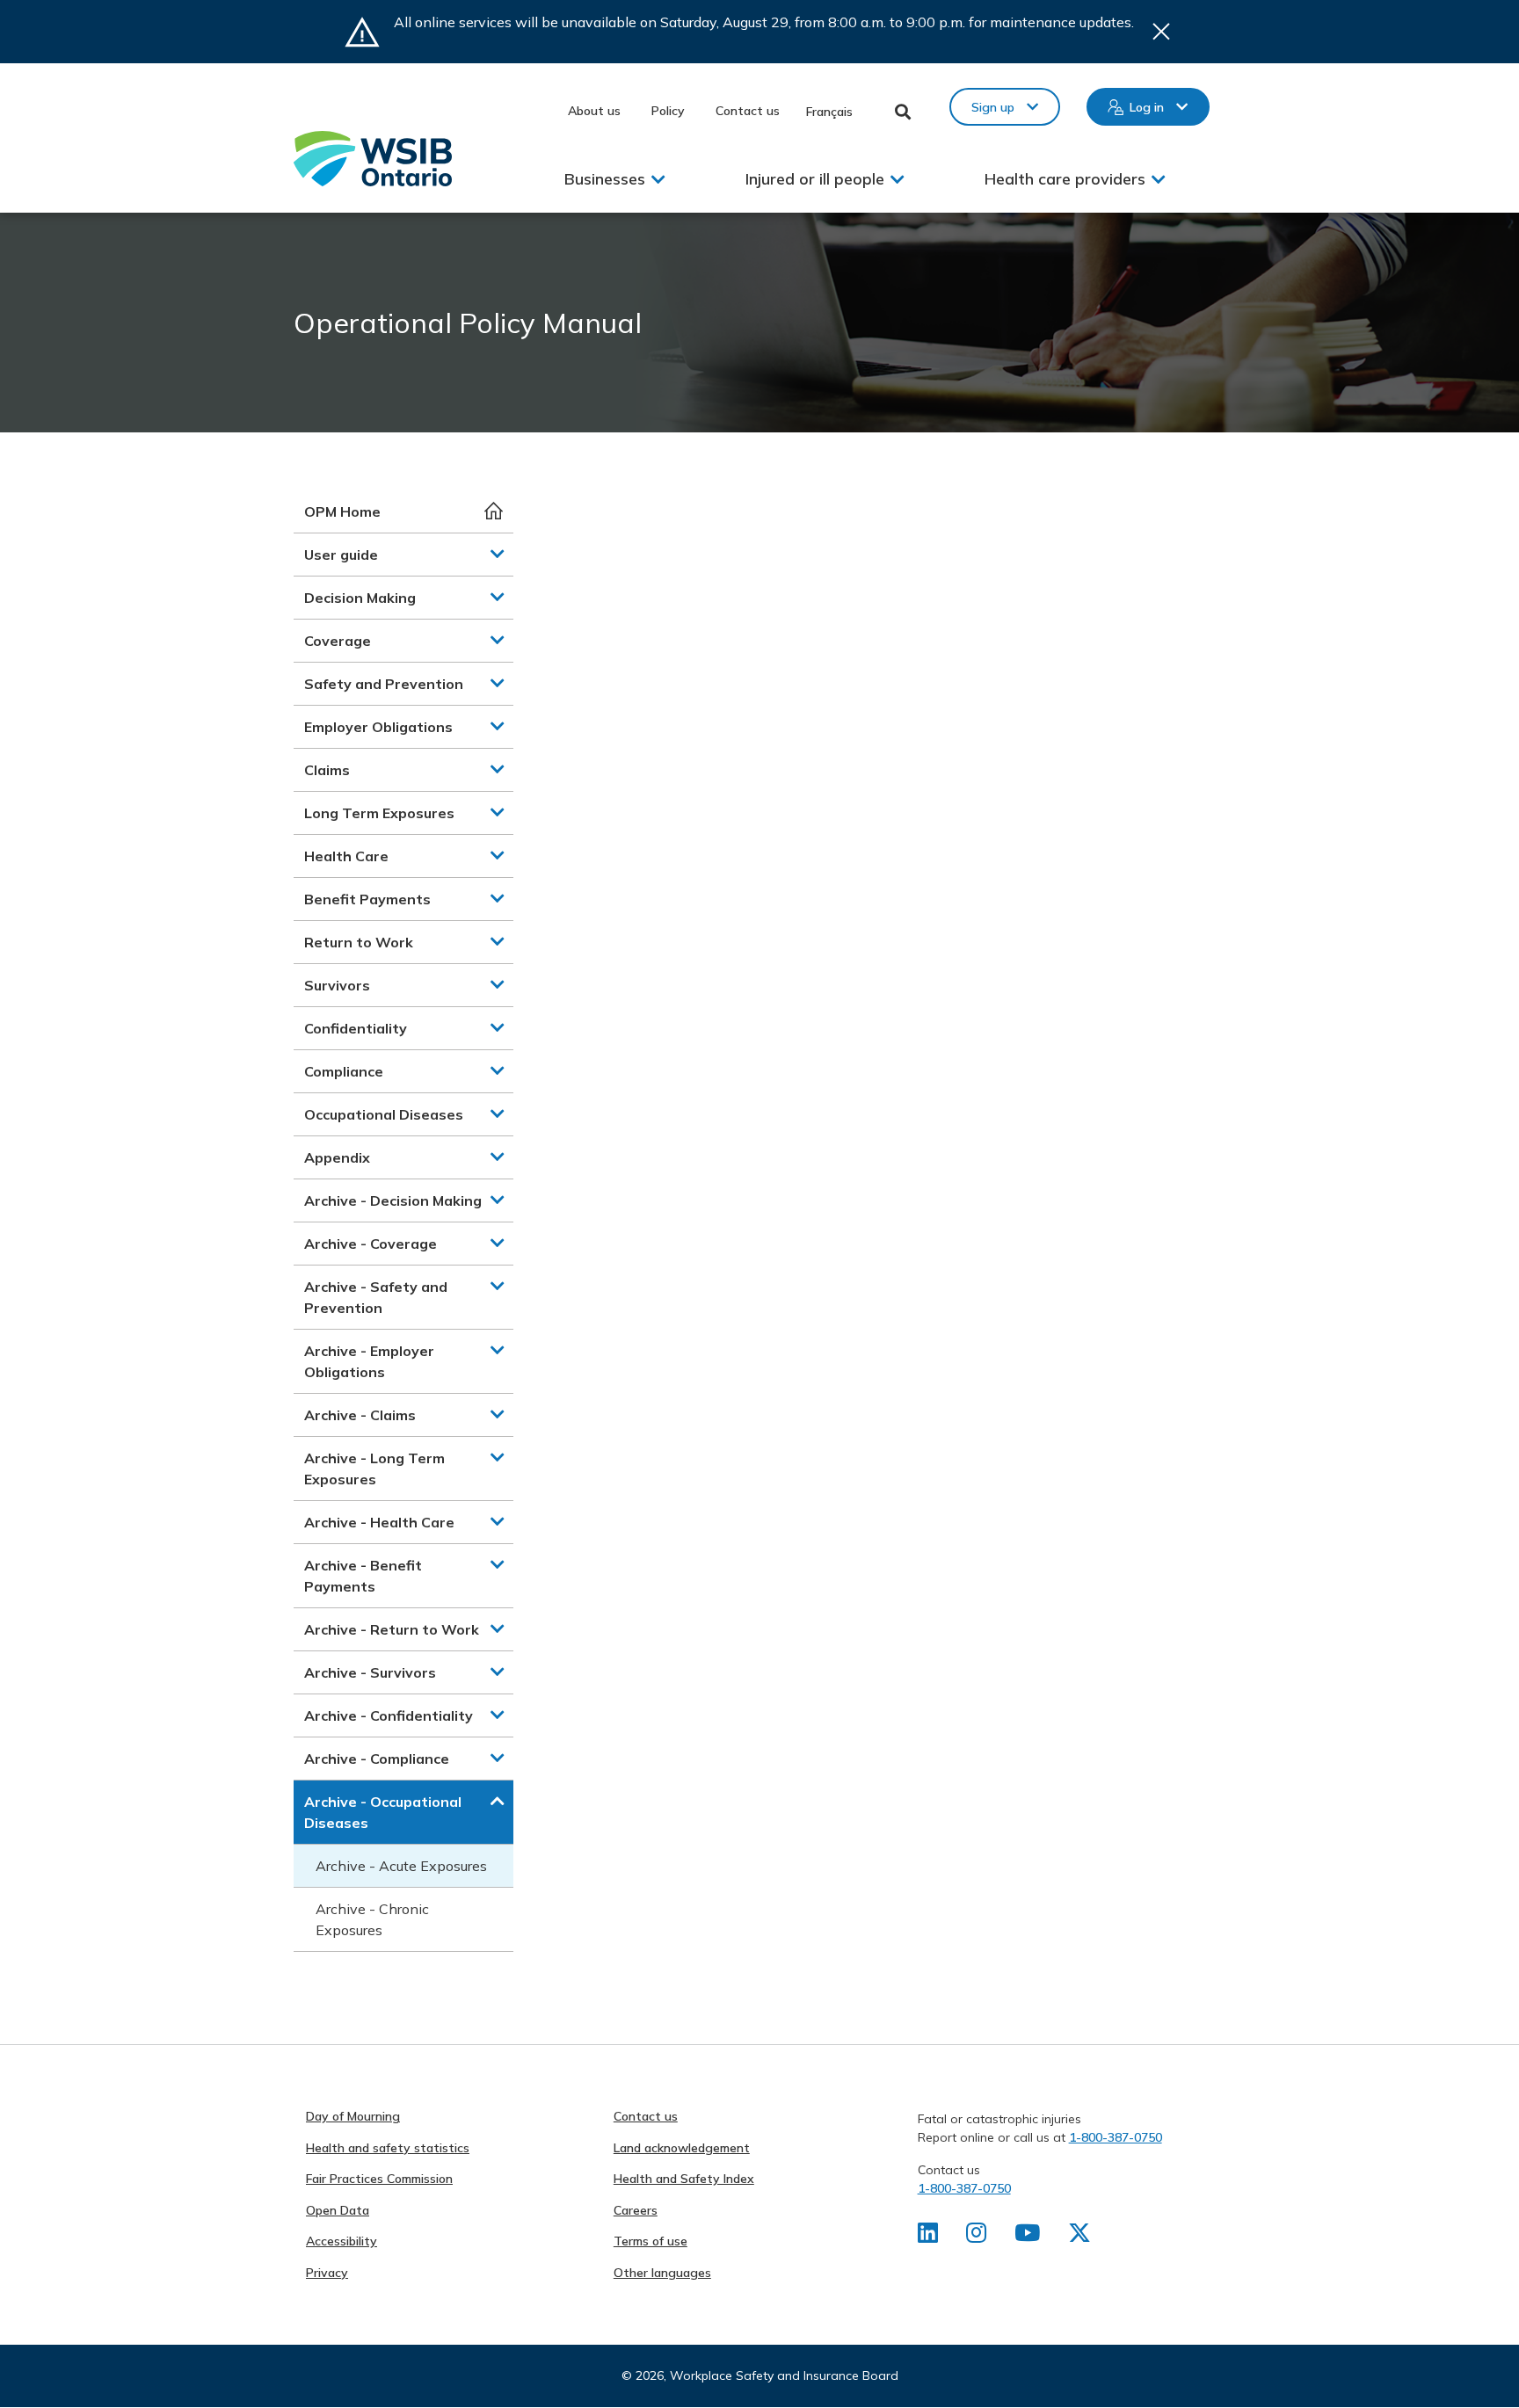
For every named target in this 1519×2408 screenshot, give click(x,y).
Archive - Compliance (377, 1759)
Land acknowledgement (682, 2148)
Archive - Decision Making (393, 1200)
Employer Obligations (378, 727)
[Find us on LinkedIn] (928, 2237)
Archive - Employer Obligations (369, 1361)
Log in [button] (1147, 107)
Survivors (337, 985)
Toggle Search (903, 112)
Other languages (662, 2273)
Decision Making (360, 598)
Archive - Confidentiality (389, 1715)
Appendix (337, 1157)
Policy (668, 111)
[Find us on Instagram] (976, 2237)
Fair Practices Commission (379, 2179)
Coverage (338, 641)
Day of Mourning (353, 2116)
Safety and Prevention (384, 684)
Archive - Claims (360, 1415)
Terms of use (650, 2241)
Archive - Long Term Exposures (374, 1469)
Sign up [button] (993, 107)
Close (1161, 32)
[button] (498, 554)
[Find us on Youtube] (1027, 2237)
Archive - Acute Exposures (401, 1866)
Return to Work (359, 942)
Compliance (344, 1071)
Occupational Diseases (384, 1114)
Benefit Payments (367, 899)
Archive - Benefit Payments (363, 1576)
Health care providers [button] (1065, 179)
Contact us (748, 111)
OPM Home (342, 511)
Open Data (338, 2210)
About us (594, 111)
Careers (636, 2210)
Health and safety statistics (388, 2148)
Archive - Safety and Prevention (376, 1297)
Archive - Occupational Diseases (383, 1812)
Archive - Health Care (379, 1522)
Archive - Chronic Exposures (372, 1919)
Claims (327, 770)
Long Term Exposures (379, 813)
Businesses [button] (605, 179)
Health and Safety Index (684, 2179)
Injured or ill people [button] (815, 179)
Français (829, 112)
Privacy (327, 2273)
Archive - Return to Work (392, 1629)
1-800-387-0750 (1116, 2137)
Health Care (346, 856)
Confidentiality (356, 1028)
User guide (341, 555)
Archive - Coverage (371, 1244)
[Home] (373, 159)
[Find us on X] (1079, 2237)
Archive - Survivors (370, 1672)
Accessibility (342, 2241)
